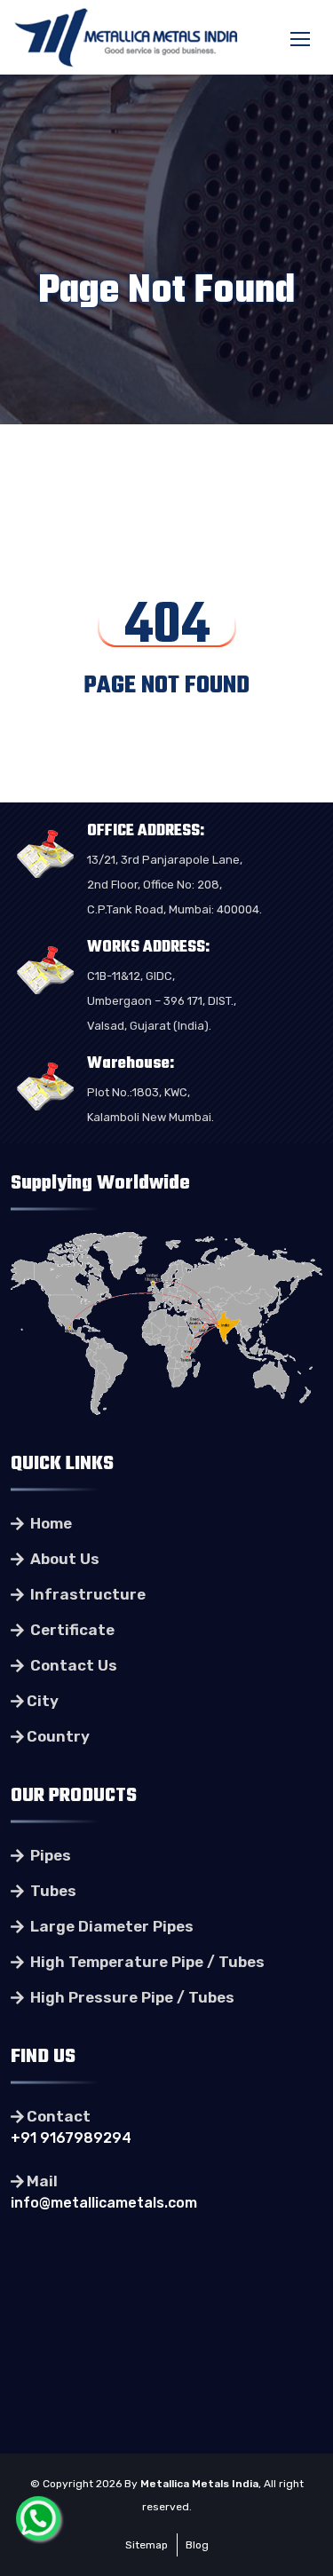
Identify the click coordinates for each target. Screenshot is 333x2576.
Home (49, 1523)
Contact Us (72, 1665)
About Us (63, 1559)
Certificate (71, 1630)
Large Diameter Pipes (110, 1926)
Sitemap (147, 2545)
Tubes (52, 1891)
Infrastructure (86, 1594)
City (43, 1701)
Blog (197, 2545)
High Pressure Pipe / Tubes (131, 1997)
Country (58, 1736)
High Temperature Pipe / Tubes (146, 1962)
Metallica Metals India (199, 2484)
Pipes (49, 1855)
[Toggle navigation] (302, 40)
